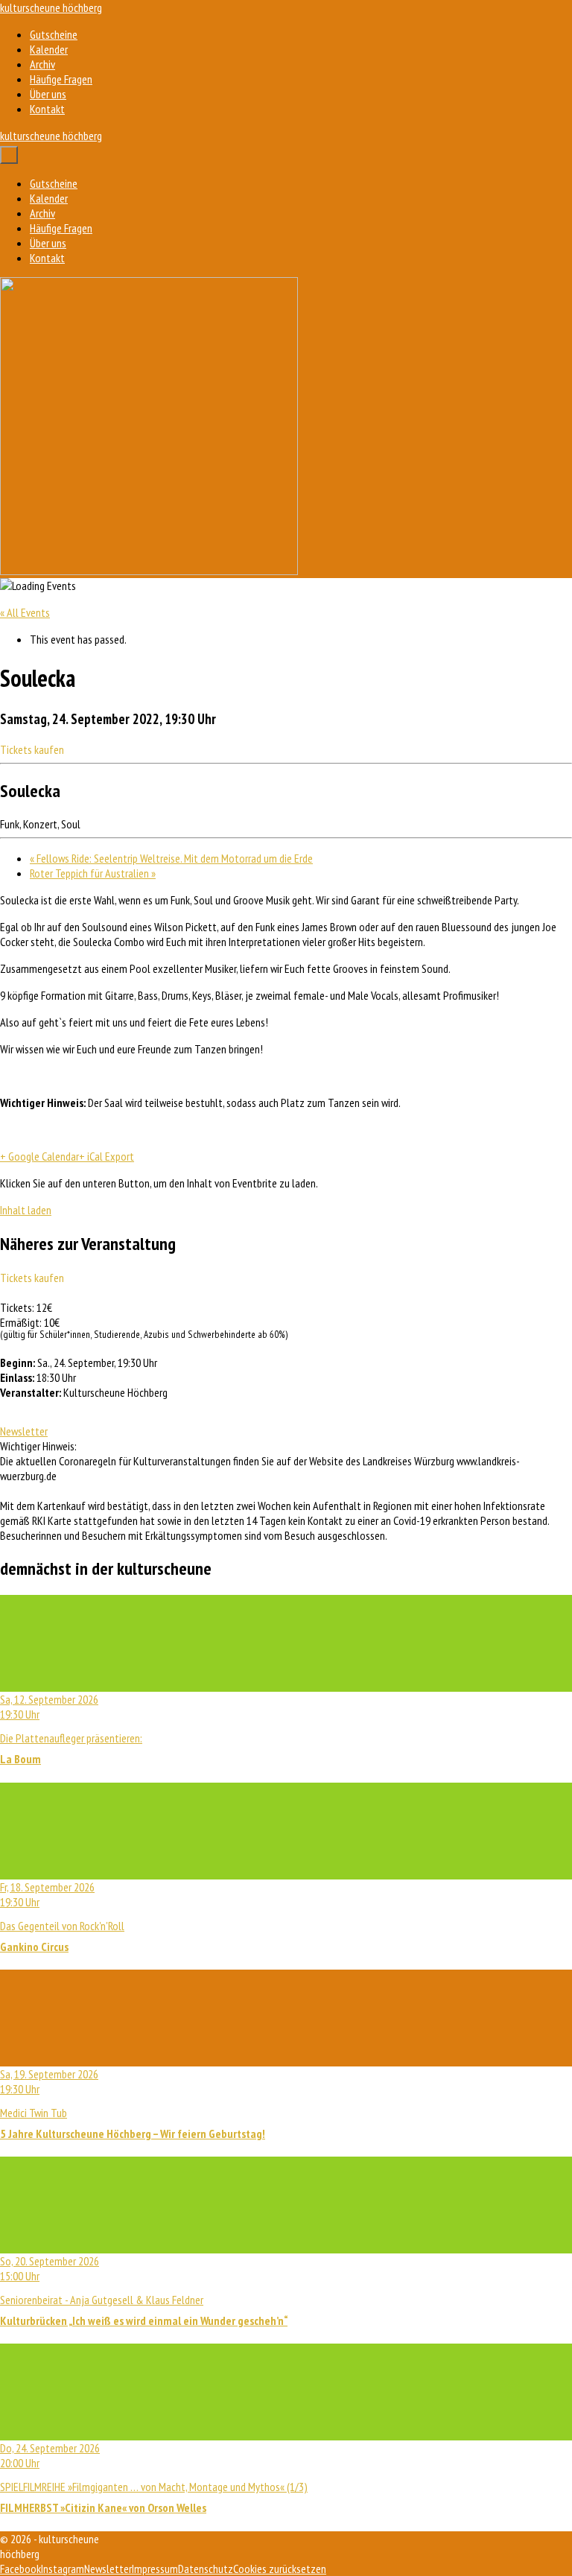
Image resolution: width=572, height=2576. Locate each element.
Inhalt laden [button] (26, 1210)
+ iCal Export (107, 1156)
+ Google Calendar (39, 1156)
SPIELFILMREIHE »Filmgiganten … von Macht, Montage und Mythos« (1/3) (154, 2478)
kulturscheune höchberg (51, 7)
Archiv (42, 64)
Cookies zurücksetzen (280, 2569)
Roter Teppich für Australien (93, 873)
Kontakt (47, 109)
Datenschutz (206, 2569)
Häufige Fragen (61, 79)
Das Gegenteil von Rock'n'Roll (62, 1917)
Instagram (63, 2569)
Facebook (20, 2569)
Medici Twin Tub (133, 2104)
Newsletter (24, 1431)
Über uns (48, 94)
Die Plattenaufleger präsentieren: (71, 1729)
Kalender (49, 49)
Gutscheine (54, 34)
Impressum (155, 2569)
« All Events (25, 612)
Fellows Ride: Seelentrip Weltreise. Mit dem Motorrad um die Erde (171, 858)
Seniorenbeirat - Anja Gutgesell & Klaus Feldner (144, 2291)
